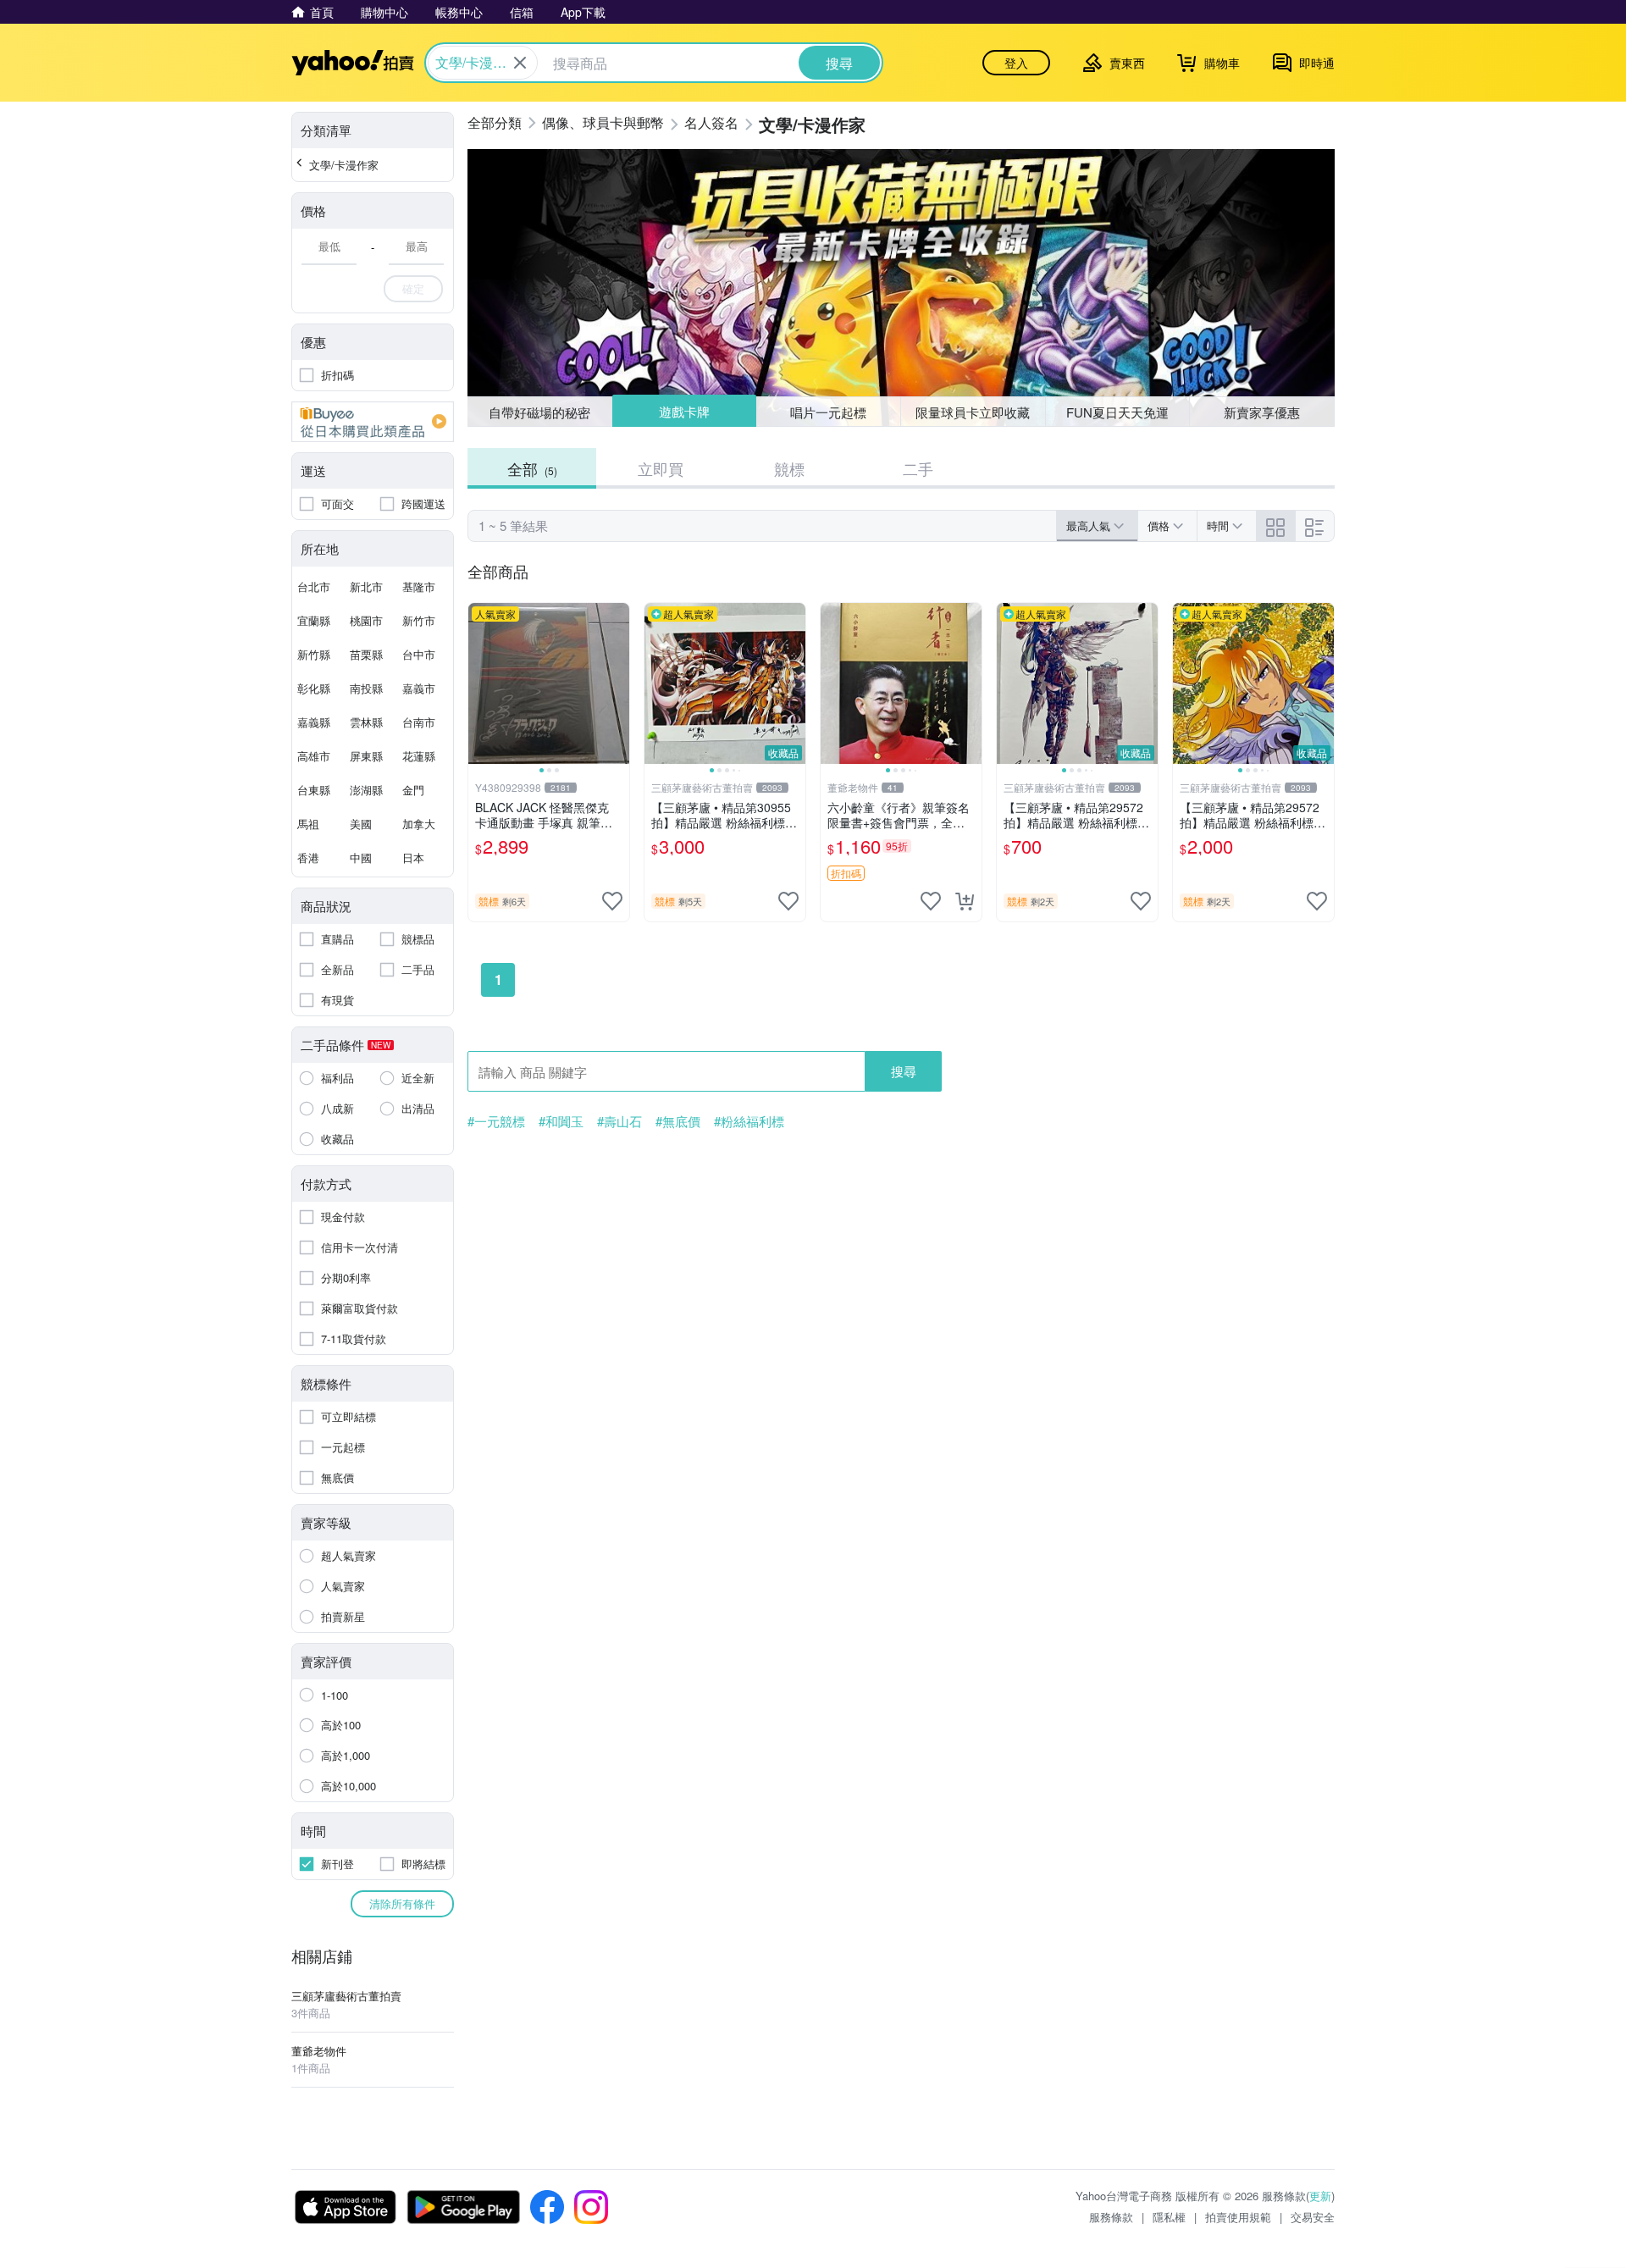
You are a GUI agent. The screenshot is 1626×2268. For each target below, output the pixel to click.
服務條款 (1111, 2217)
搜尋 (904, 1071)
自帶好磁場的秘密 (539, 412)
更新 (1320, 2196)
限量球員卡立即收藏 (973, 412)
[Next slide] (618, 683)
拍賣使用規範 (1238, 2217)
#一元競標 (496, 1121)
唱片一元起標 (829, 411)
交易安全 (1313, 2217)
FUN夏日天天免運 (1117, 412)
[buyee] (373, 422)
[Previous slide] (479, 683)
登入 (1016, 63)
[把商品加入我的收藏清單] (612, 901)
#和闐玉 (561, 1121)
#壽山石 (619, 1121)
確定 (413, 288)
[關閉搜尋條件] (520, 63)
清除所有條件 (402, 1903)
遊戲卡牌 (683, 412)
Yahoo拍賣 (353, 63)
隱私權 (1169, 2217)
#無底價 (678, 1121)
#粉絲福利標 (749, 1121)
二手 (918, 468)
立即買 (661, 468)
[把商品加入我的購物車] (965, 901)
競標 (789, 468)
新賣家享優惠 (1262, 412)
